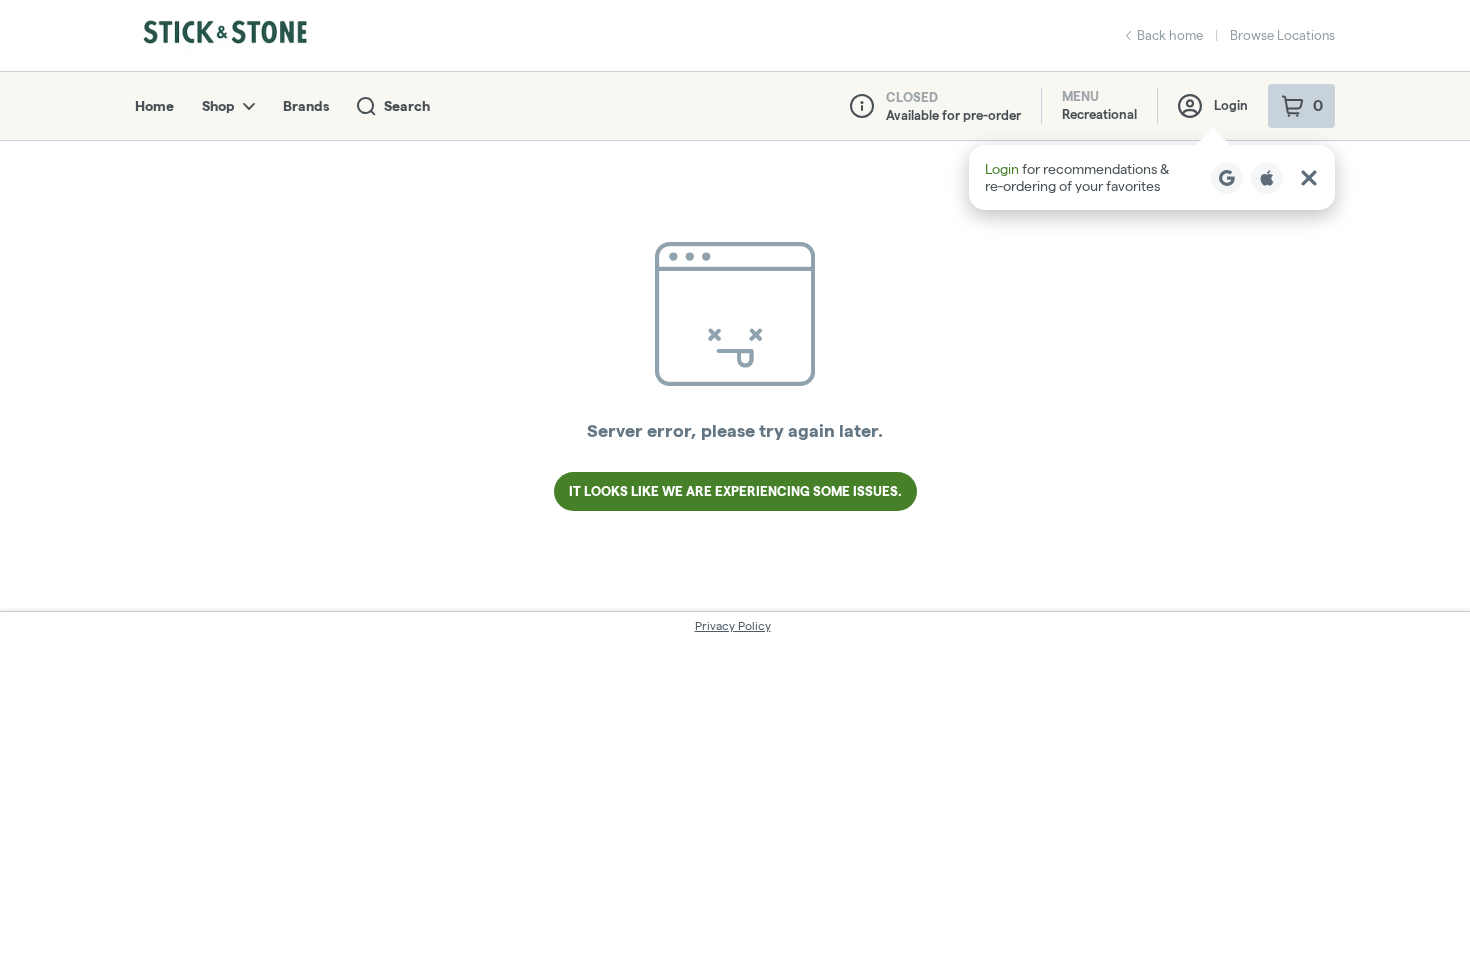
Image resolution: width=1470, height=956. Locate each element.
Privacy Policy (733, 625)
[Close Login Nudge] (1309, 178)
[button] (1152, 177)
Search (407, 106)
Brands (306, 106)
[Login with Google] (1227, 178)
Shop (218, 106)
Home (154, 106)
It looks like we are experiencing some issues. (735, 491)
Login (1231, 105)
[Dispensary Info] (862, 106)
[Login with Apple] (1267, 178)
